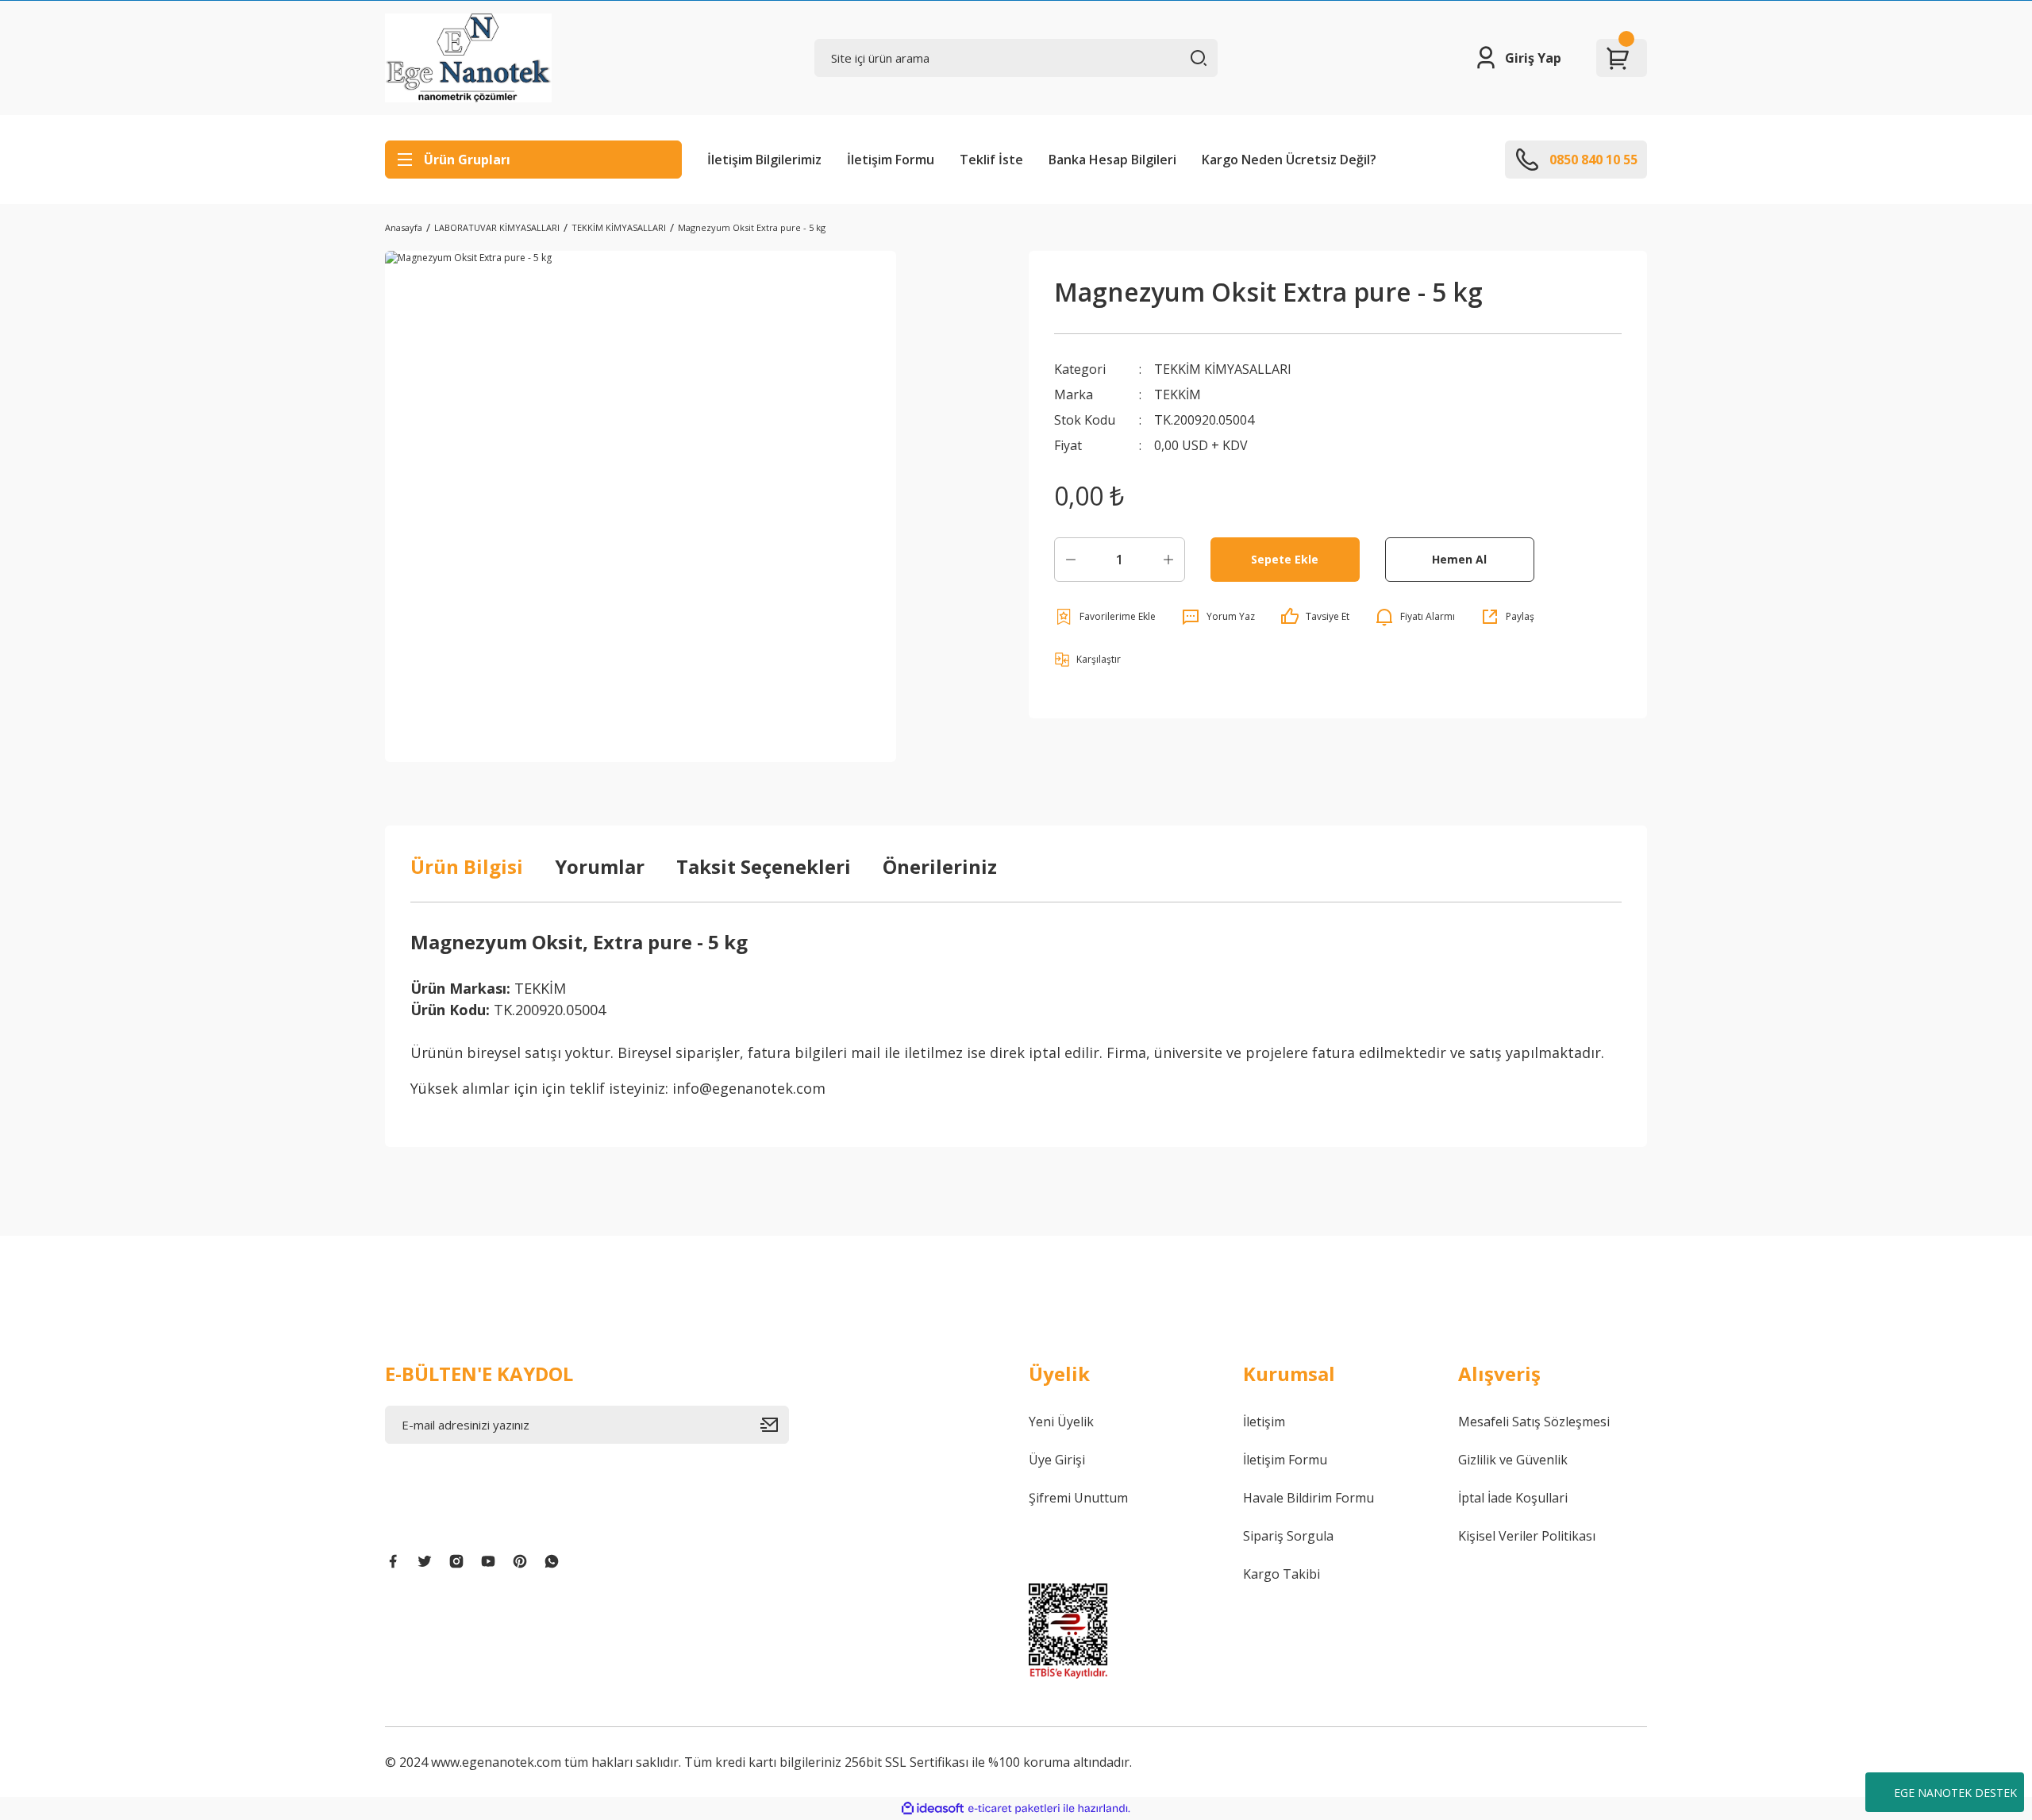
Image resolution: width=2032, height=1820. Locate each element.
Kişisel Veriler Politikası (1527, 1536)
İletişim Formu (891, 160)
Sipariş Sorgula (1288, 1536)
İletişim (1264, 1422)
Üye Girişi (1057, 1460)
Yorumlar (600, 866)
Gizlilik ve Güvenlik (1513, 1460)
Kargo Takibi (1282, 1574)
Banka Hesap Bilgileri (1112, 160)
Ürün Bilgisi (467, 866)
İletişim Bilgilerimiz (764, 160)
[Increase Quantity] (1168, 560)
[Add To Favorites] (1105, 617)
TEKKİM (1178, 394)
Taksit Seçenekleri (764, 866)
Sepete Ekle (1285, 559)
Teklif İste (991, 160)
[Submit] (775, 1425)
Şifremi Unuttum (1078, 1498)
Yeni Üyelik (1061, 1422)
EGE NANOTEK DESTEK (1955, 1793)
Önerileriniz (940, 866)
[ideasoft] (933, 1808)
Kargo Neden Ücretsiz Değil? (1289, 160)
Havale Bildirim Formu (1308, 1498)
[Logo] (468, 58)
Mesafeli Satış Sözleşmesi (1534, 1422)
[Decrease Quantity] (1071, 560)
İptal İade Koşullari (1513, 1498)
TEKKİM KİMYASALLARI (1223, 369)
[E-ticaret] (1014, 1809)
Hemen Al (1459, 559)
